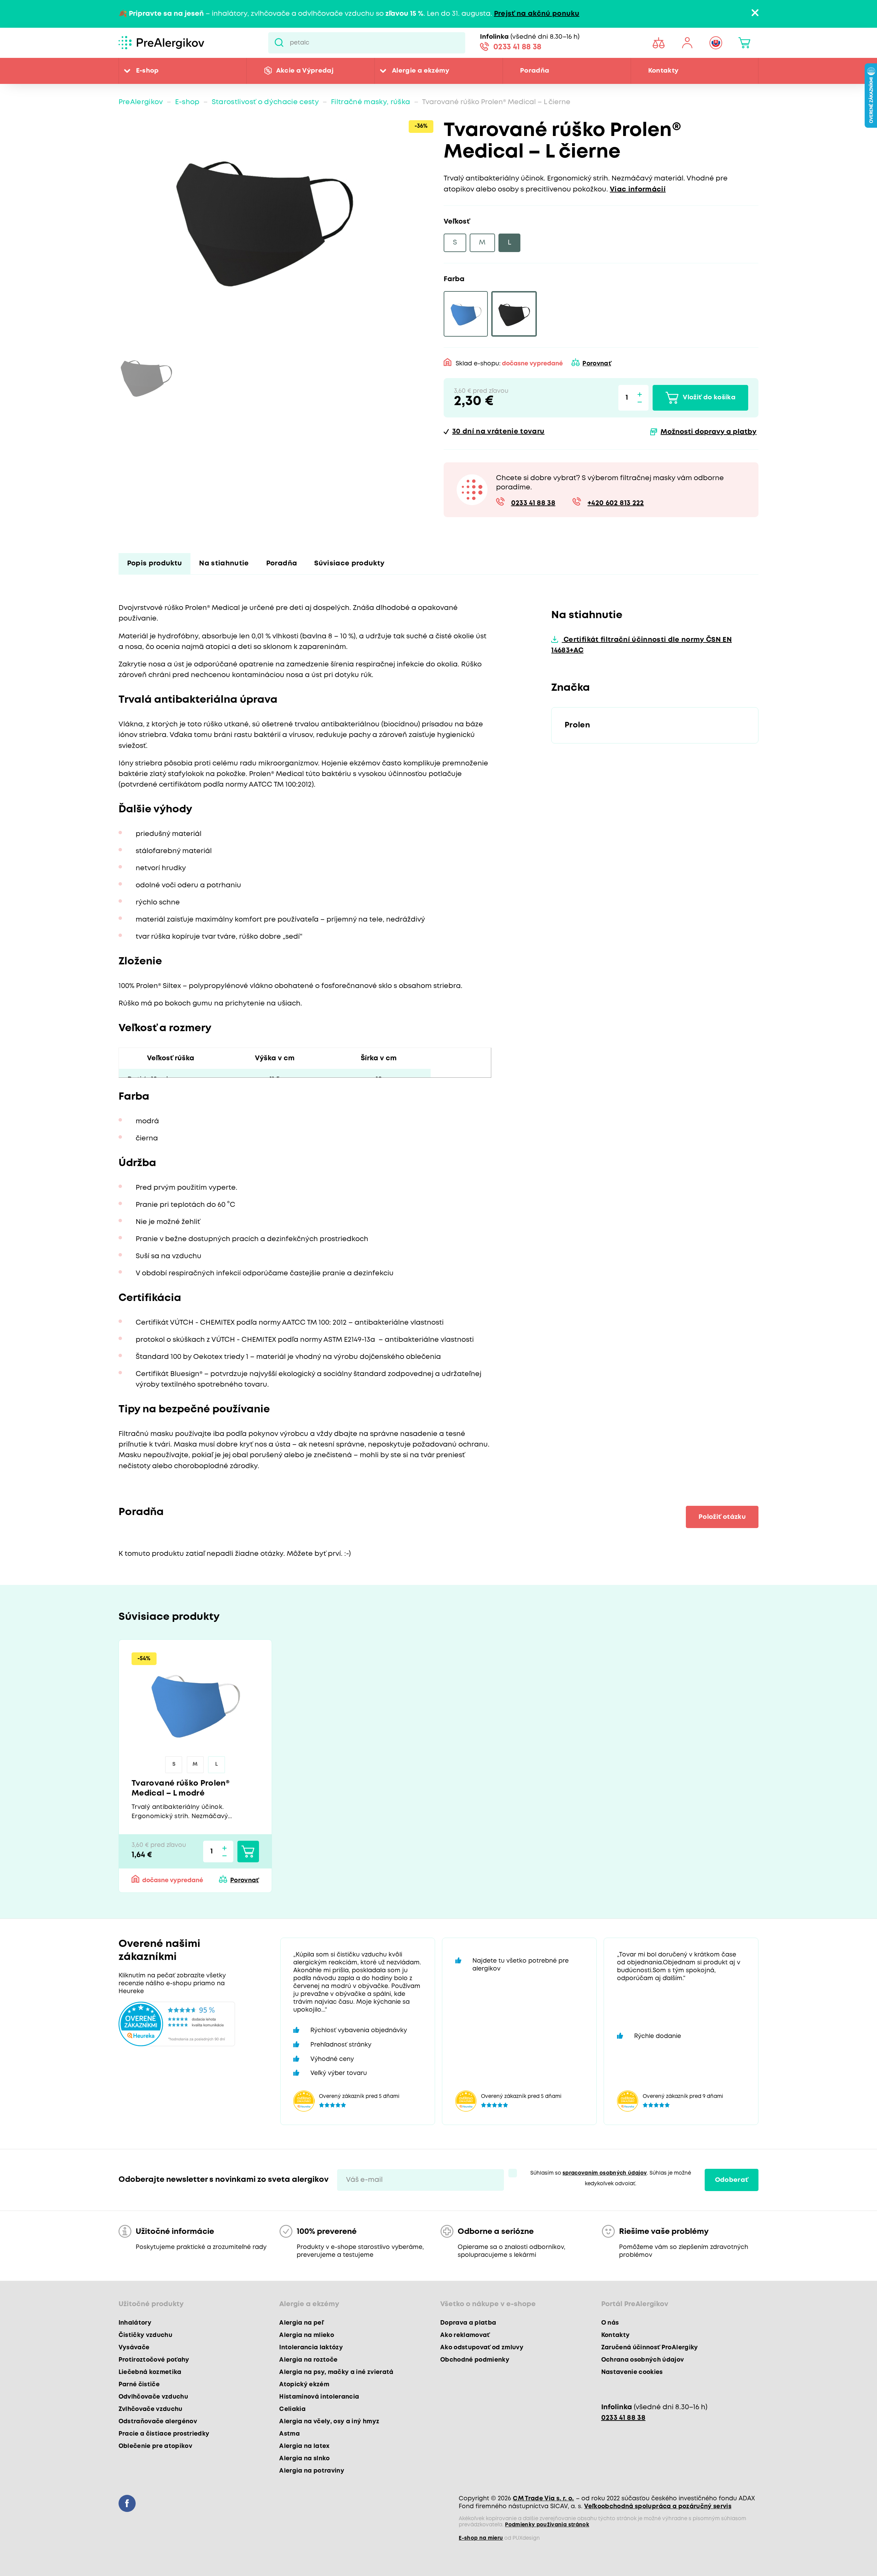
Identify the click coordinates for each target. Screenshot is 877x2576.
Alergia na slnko (304, 2459)
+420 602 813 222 (616, 503)
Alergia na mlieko (307, 2335)
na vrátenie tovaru (498, 432)
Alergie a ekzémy (421, 71)
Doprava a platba (468, 2323)
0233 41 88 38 (517, 47)
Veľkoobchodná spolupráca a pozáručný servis (658, 2506)
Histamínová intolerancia (319, 2397)
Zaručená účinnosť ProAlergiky (650, 2348)
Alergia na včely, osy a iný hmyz (329, 2422)
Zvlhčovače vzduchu (151, 2409)
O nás (610, 2323)
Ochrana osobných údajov (643, 2360)
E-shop (147, 71)
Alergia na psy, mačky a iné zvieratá (336, 2372)
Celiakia (292, 2409)
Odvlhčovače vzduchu (153, 2397)
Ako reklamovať (465, 2335)
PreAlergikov (141, 102)
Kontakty (663, 71)
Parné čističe (139, 2385)
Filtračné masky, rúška (370, 102)
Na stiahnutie (224, 564)
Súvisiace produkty (349, 564)
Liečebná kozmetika (150, 2372)
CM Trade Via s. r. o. (543, 2499)
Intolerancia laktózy (311, 2348)
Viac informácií (638, 190)
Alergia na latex (304, 2446)
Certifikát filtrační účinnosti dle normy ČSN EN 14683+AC (641, 645)
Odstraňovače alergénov (158, 2422)
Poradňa (535, 71)
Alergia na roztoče (308, 2360)
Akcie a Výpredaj (305, 71)
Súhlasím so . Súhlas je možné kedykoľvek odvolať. (611, 2179)
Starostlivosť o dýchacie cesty (265, 102)
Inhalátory (135, 2323)
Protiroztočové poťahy (154, 2360)
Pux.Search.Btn (279, 43)
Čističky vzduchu (145, 2335)
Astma (289, 2434)
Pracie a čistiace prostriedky (164, 2434)
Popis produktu (155, 564)
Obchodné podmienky (475, 2360)
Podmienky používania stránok (547, 2525)
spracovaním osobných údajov (605, 2173)
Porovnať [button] (597, 364)
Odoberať (732, 2180)
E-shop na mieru (481, 2538)
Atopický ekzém (304, 2385)
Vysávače (134, 2348)
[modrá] (466, 314)
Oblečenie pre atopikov (155, 2446)
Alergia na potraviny (312, 2471)
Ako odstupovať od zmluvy (482, 2348)
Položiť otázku (722, 1517)
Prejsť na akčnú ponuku (537, 14)
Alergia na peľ (301, 2323)
